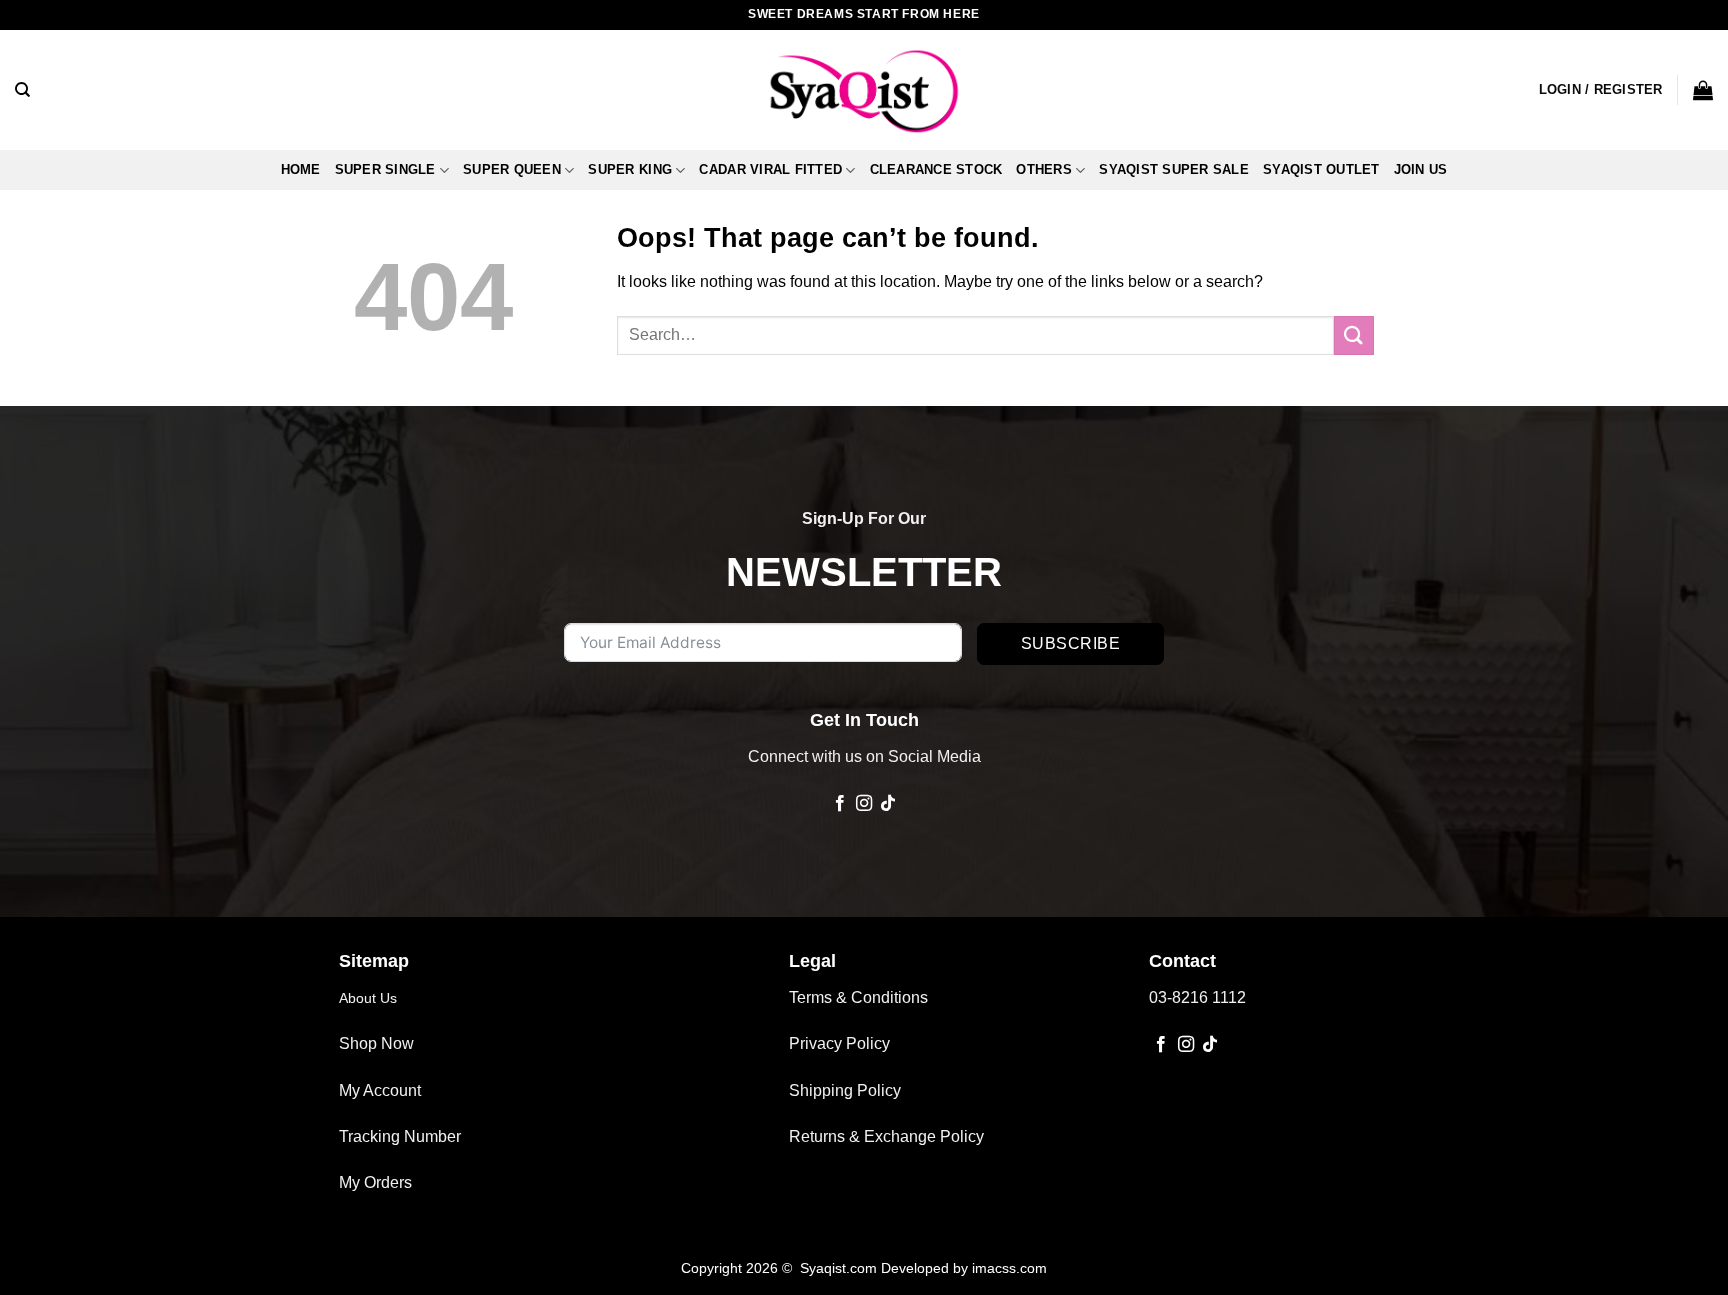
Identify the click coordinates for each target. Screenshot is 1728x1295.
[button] (1601, 90)
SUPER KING (630, 169)
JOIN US (1421, 169)
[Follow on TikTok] (888, 804)
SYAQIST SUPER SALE (1174, 169)
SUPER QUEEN (512, 169)
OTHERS (1044, 169)
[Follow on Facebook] (839, 804)
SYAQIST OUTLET (1321, 169)
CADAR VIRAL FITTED (770, 169)
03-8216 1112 (1197, 997)
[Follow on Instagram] (864, 804)
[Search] (22, 90)
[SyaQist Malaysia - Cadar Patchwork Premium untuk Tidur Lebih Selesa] (864, 90)
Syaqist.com (840, 1268)
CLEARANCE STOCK (936, 169)
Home (301, 169)
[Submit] (1354, 335)
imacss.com (1009, 1268)
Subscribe (1070, 643)
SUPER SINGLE (385, 169)
